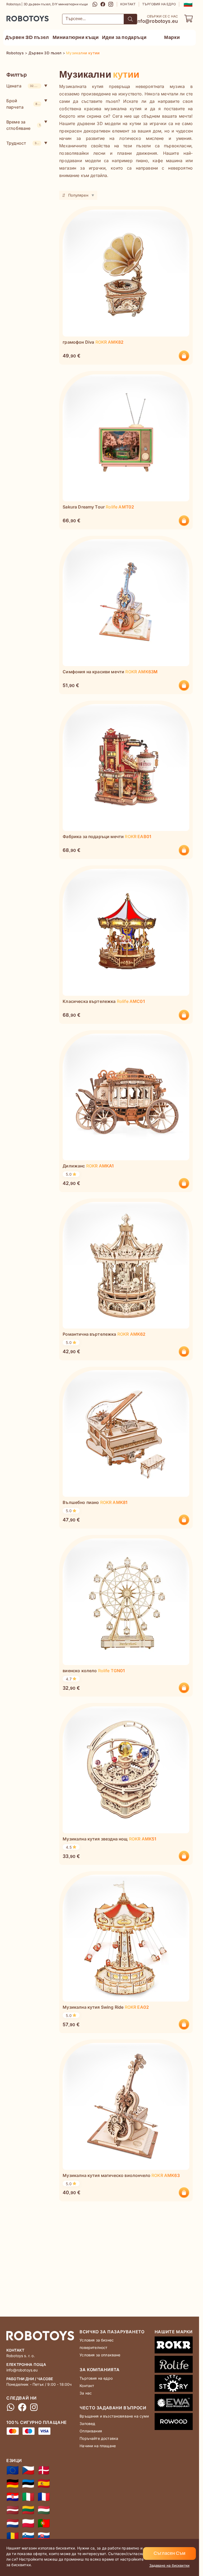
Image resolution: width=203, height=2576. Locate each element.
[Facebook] (103, 4)
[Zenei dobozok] (44, 2510)
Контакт (128, 4)
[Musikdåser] (44, 2470)
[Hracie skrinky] (44, 2537)
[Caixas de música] (44, 2523)
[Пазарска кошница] (188, 19)
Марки (172, 37)
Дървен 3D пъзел (27, 37)
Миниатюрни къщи (76, 37)
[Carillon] (28, 2497)
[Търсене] (130, 19)
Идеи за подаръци (124, 37)
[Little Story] (174, 2384)
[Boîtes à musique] (44, 2497)
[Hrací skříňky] (28, 2470)
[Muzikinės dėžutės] (28, 2510)
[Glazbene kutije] (13, 2497)
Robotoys (13, 17)
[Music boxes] (13, 2470)
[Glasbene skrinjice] (28, 2537)
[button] (188, 4)
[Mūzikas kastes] (13, 2510)
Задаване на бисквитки (169, 2565)
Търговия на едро (159, 4)
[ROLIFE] (174, 2365)
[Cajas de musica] (44, 2484)
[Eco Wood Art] (174, 2404)
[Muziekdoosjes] (13, 2523)
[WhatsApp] (95, 4)
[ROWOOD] (174, 2423)
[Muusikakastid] (28, 2484)
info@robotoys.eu (157, 21)
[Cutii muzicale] (13, 2537)
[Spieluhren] (13, 2484)
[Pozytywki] (28, 2523)
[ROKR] (174, 2346)
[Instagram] (111, 4)
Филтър (17, 75)
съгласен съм (169, 2553)
